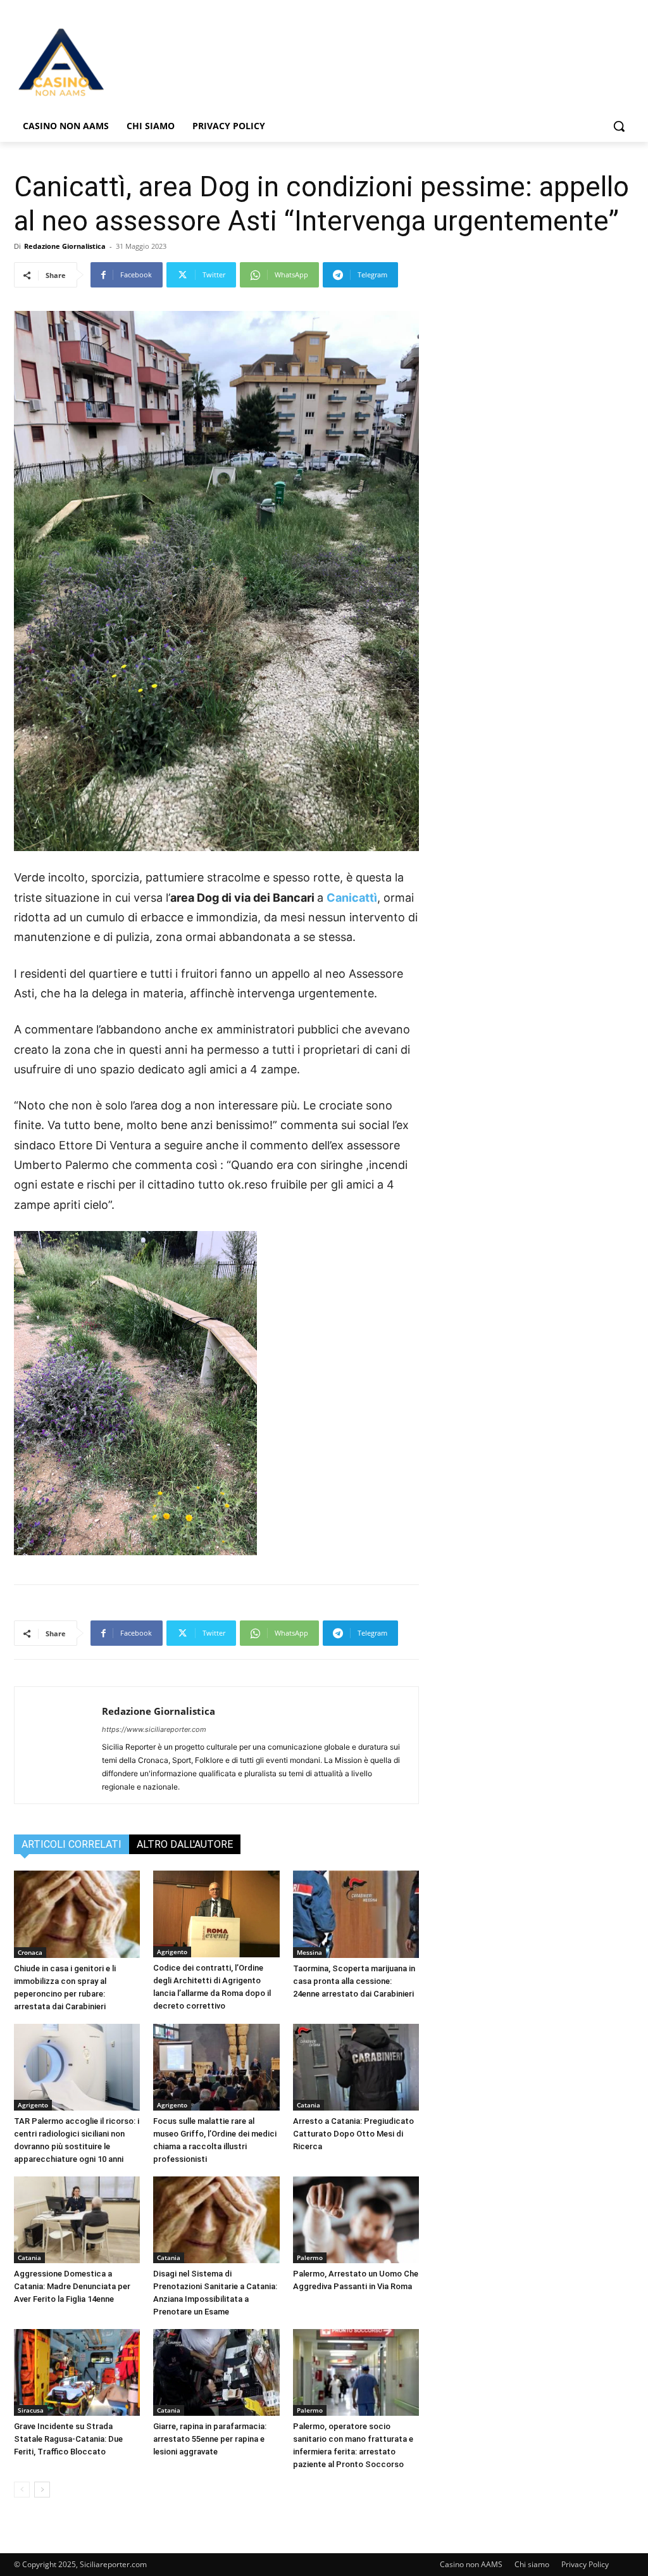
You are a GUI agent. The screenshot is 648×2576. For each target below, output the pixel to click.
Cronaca (30, 1952)
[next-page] (42, 2490)
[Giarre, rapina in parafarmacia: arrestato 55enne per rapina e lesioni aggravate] (216, 2372)
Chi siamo (532, 2564)
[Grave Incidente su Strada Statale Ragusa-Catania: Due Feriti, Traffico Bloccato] (77, 2372)
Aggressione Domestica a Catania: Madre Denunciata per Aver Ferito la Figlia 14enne (72, 2286)
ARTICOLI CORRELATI (72, 1844)
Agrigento (172, 1952)
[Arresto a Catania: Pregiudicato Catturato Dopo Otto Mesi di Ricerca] (356, 2067)
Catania (308, 2105)
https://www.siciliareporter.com (154, 1729)
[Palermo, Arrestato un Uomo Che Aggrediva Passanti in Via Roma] (356, 2220)
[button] (619, 126)
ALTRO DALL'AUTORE (185, 1844)
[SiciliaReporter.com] (88, 61)
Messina (309, 1952)
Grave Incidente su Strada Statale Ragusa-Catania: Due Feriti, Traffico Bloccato (68, 2439)
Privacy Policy (585, 2564)
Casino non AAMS (471, 2564)
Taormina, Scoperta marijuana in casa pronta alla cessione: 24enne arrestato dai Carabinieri (354, 1981)
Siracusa (31, 2410)
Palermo (310, 2257)
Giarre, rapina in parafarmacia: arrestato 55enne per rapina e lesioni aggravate (210, 2439)
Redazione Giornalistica (65, 246)
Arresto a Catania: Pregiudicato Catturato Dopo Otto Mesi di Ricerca (353, 2134)
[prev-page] (22, 2490)
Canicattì (352, 898)
